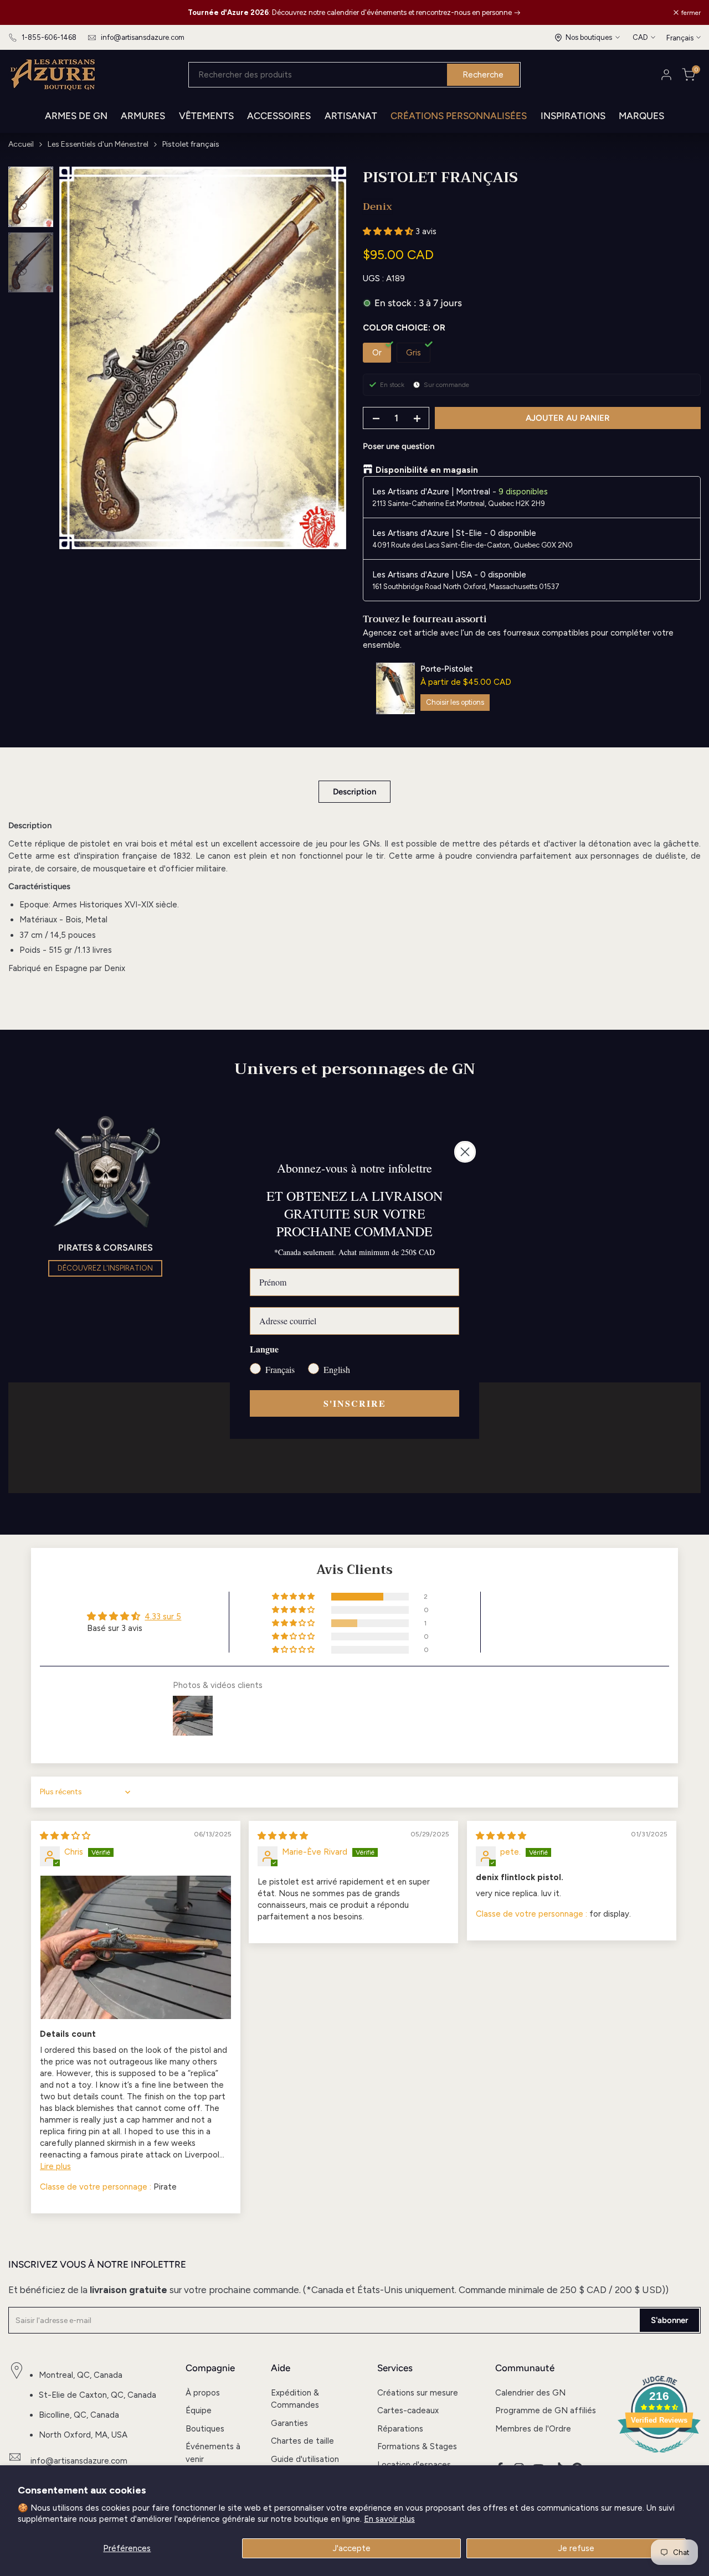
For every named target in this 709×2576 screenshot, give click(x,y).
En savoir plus (389, 2519)
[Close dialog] (465, 1152)
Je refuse (576, 2548)
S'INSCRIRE (355, 1403)
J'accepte (352, 2548)
